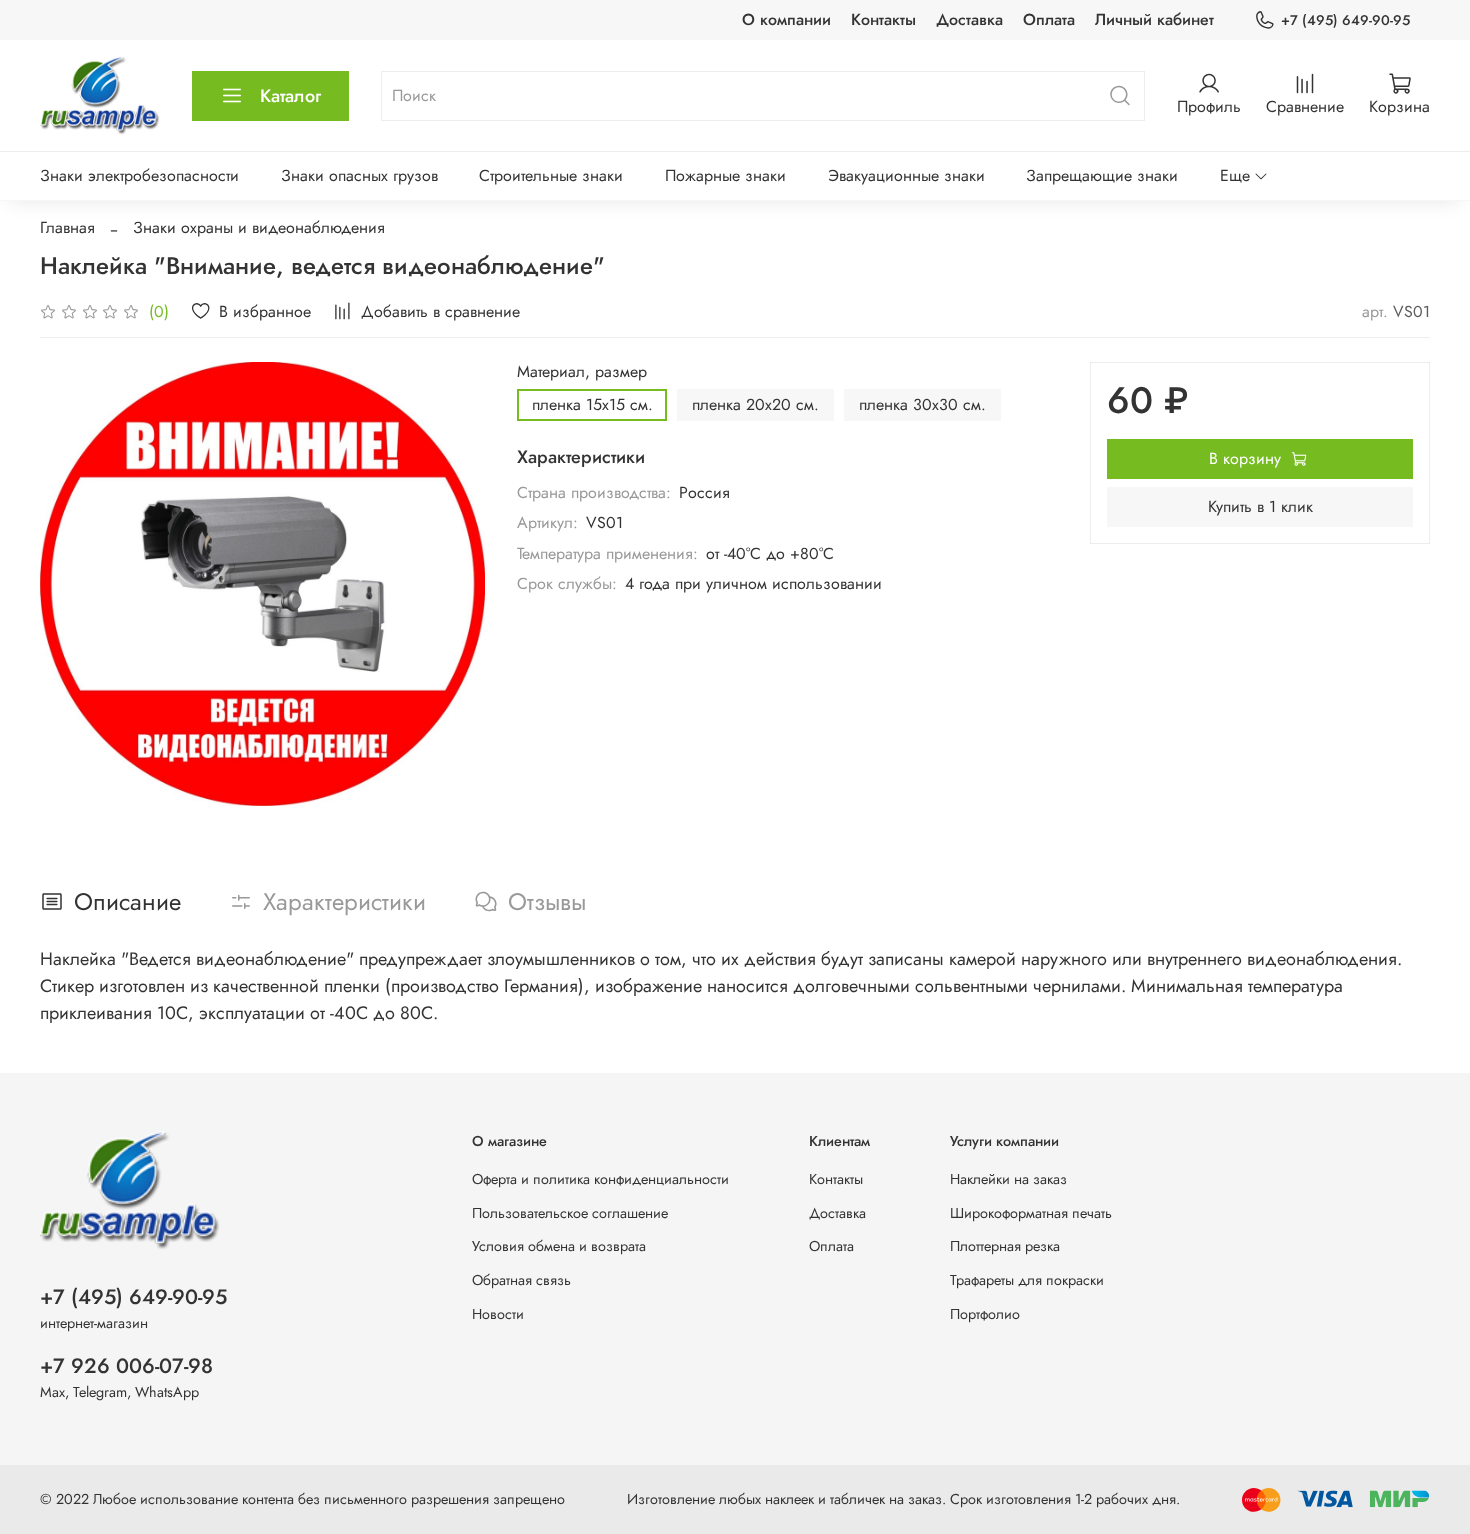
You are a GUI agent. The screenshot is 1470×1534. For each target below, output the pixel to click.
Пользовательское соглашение (570, 1213)
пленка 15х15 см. (592, 404)
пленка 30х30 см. (922, 404)
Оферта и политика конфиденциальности (600, 1179)
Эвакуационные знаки (906, 175)
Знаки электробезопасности (139, 175)
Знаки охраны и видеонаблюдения (259, 227)
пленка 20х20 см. (755, 404)
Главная (67, 227)
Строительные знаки (551, 175)
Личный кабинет (1154, 19)
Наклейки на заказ (1008, 1179)
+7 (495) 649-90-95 (1345, 20)
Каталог (290, 96)
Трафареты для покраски (1027, 1280)
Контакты (883, 19)
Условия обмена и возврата (559, 1246)
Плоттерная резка (1005, 1246)
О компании (786, 19)
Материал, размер (582, 371)
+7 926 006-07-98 (126, 1366)
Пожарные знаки (725, 175)
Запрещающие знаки (1102, 175)
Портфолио (985, 1314)
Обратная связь (521, 1280)
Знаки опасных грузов (359, 175)
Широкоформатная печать (1031, 1213)
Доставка (969, 19)
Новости (498, 1314)
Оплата (1049, 19)
